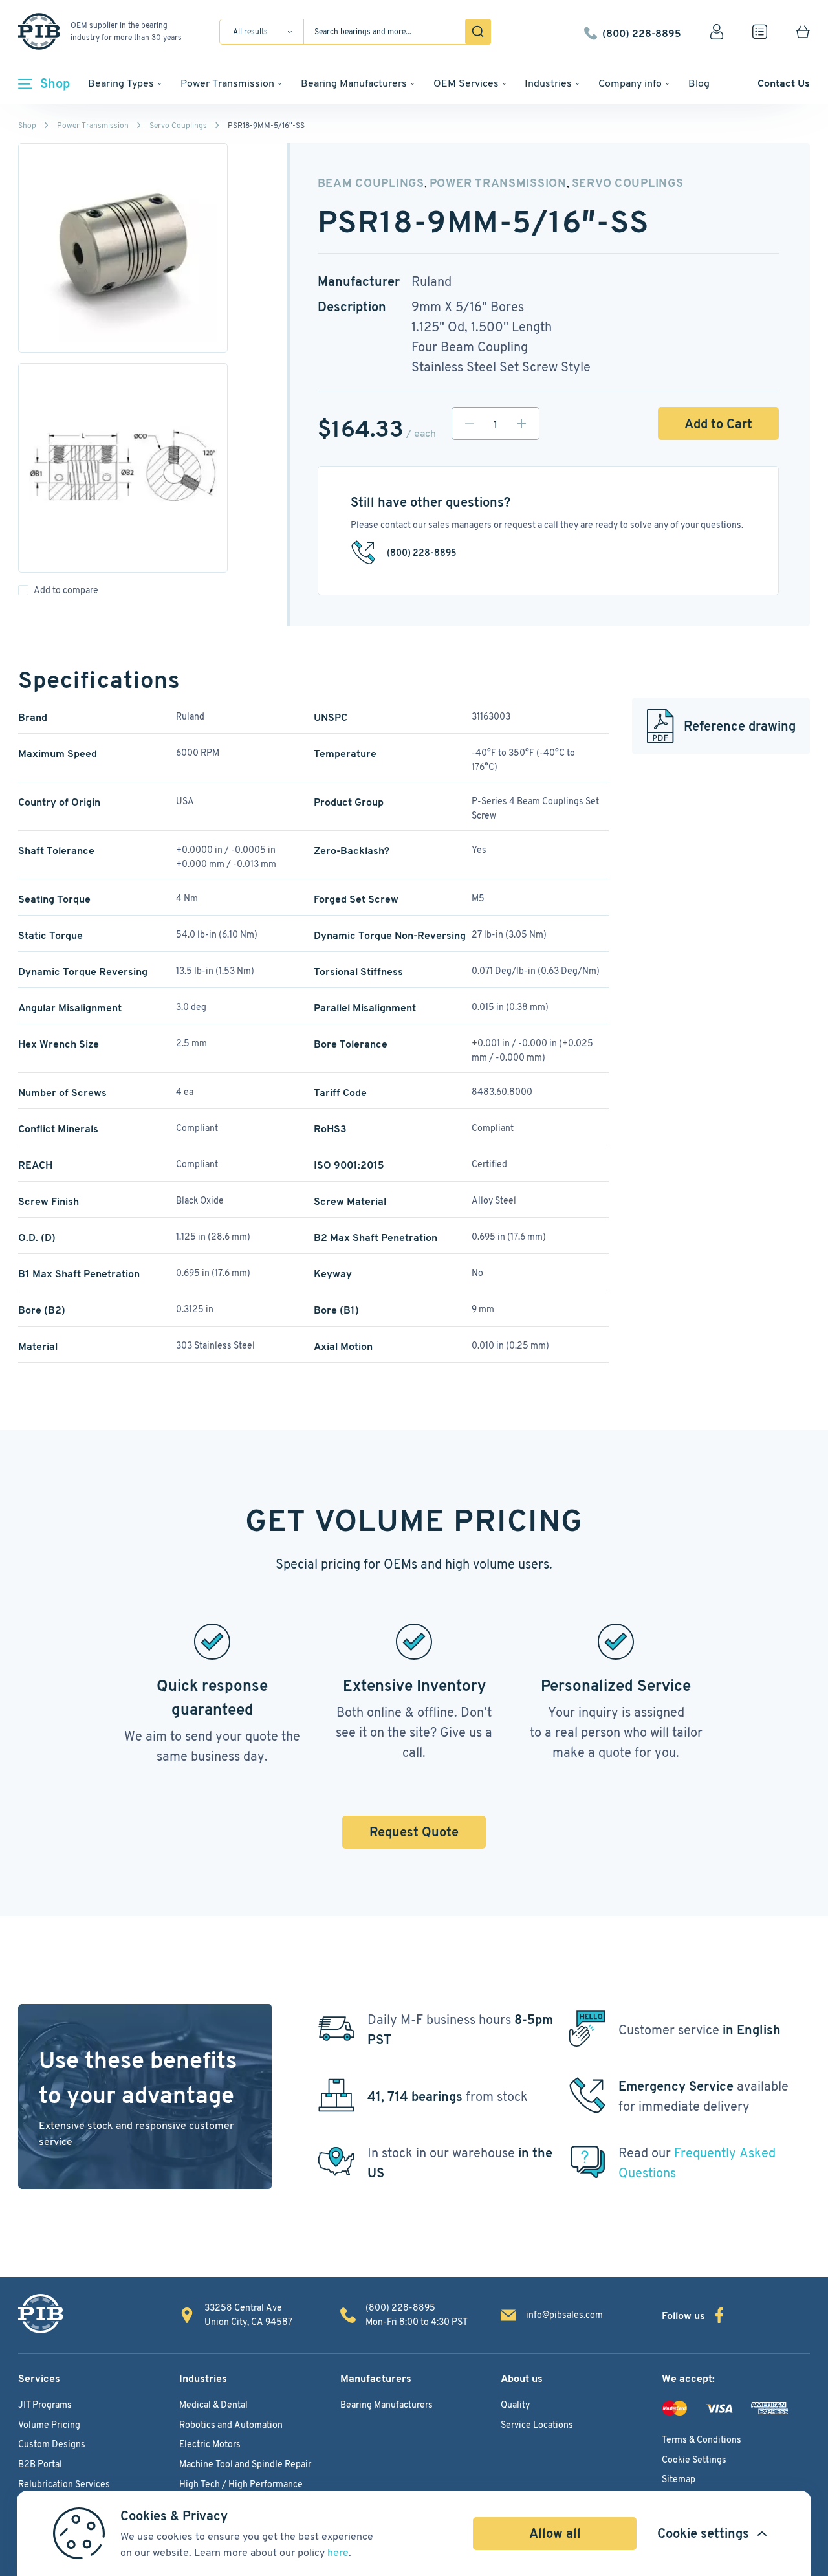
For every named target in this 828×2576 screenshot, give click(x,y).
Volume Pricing (49, 2425)
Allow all (555, 2533)
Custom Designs (52, 2444)
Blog (699, 83)
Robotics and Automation (231, 2425)
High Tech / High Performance (241, 2484)
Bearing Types (121, 83)
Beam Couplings (371, 183)
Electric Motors (210, 2444)
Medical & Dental (213, 2405)
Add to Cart (718, 424)
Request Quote (414, 1832)
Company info (630, 83)
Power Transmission (227, 83)
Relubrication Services (64, 2484)
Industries (548, 83)
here (338, 2552)
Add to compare (66, 590)
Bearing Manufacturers (354, 83)
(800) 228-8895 (642, 32)
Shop (55, 83)
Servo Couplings (178, 125)
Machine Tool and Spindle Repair (245, 2464)
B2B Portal (40, 2464)
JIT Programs (45, 2405)
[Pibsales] (41, 2314)
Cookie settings (703, 2533)
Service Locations (537, 2425)
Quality (515, 2405)
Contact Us (784, 83)
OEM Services (466, 83)
